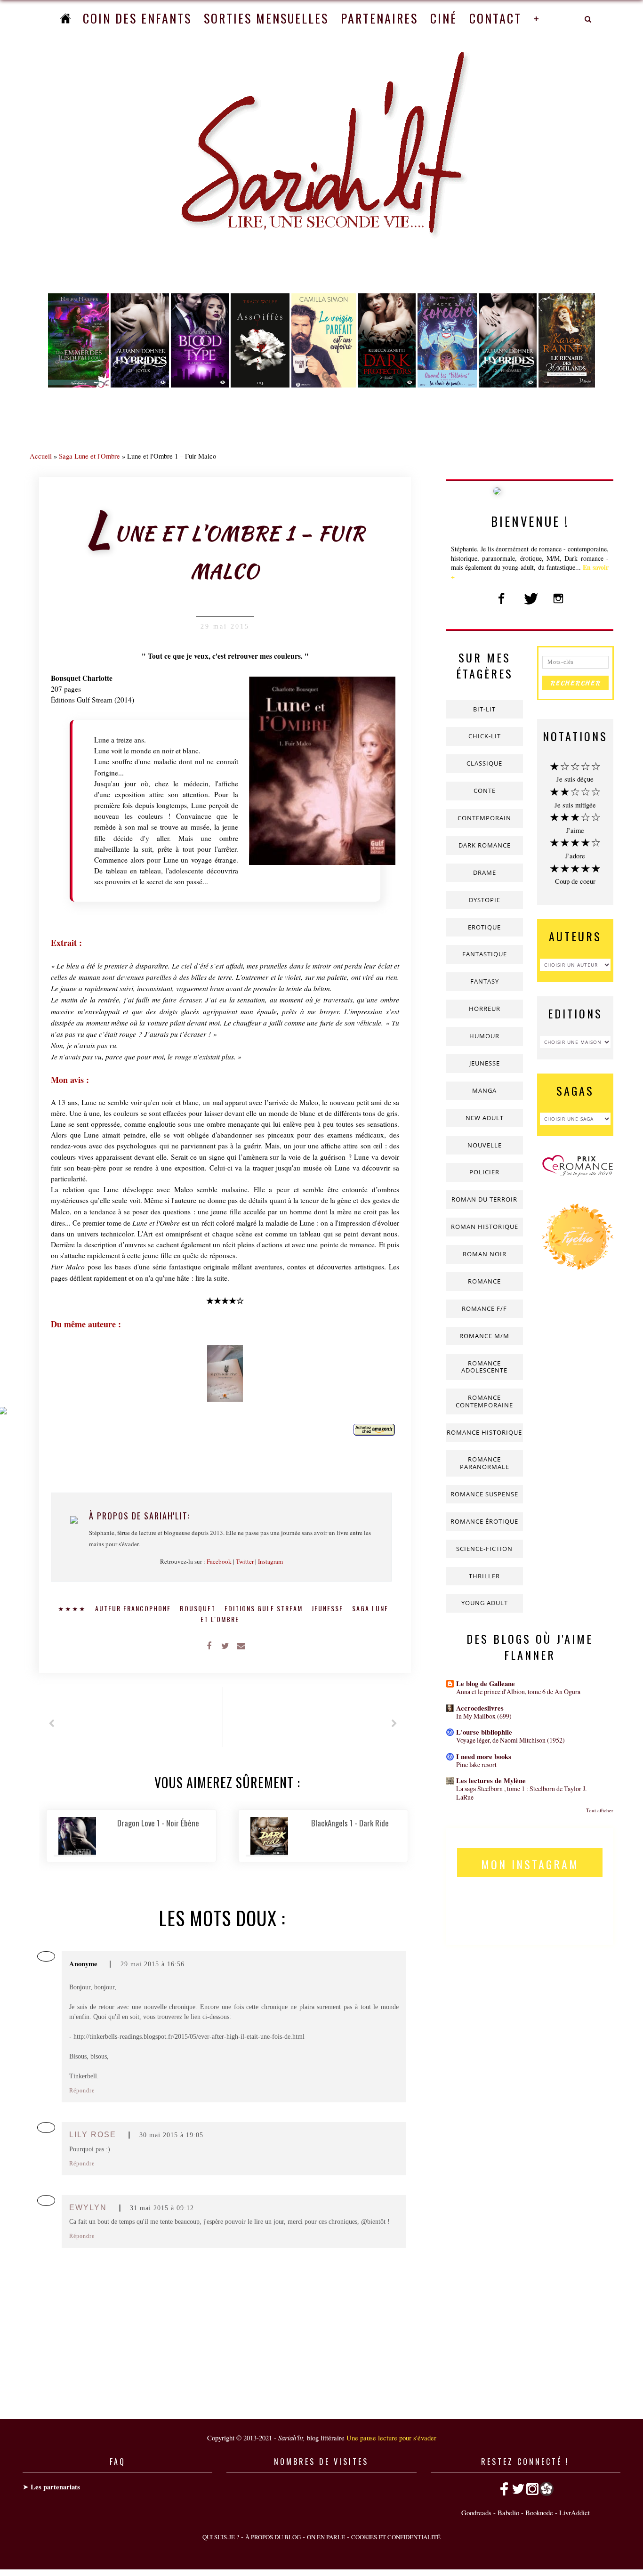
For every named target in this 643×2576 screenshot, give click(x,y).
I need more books (484, 1756)
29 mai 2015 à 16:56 (153, 1964)
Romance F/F (484, 1308)
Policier (484, 1172)
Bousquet (199, 1608)
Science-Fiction (484, 1549)
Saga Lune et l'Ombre (89, 456)
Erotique (484, 927)
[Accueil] (65, 18)
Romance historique (484, 1432)
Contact (495, 18)
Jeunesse (329, 1608)
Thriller (484, 1576)
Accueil (41, 456)
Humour (484, 1036)
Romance (484, 1281)
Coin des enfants (137, 18)
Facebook (219, 1561)
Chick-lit (485, 736)
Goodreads (476, 2512)
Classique (484, 763)
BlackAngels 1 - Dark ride (350, 1823)
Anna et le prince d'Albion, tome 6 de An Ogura (518, 1692)
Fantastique (485, 954)
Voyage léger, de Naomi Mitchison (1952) (510, 1740)
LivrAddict (575, 2512)
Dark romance (485, 845)
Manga (484, 1090)
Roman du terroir (484, 1199)
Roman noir (485, 1254)
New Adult (485, 1118)
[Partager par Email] (241, 1645)
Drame (485, 872)
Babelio (508, 2512)
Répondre (82, 2091)
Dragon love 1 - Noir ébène (158, 1823)
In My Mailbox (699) (484, 1716)
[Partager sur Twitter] (225, 1645)
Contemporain (484, 818)
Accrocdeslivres (480, 1708)
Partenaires (379, 18)
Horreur (485, 1009)
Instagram (270, 1561)
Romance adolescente (484, 1367)
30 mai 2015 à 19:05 (171, 2135)
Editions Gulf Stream (265, 1608)
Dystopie (485, 900)
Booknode (539, 2512)
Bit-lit (484, 709)
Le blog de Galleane (486, 1684)
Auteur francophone (134, 1608)
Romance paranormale (485, 1463)
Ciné (444, 18)
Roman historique (485, 1227)
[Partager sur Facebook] (209, 1645)
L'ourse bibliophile (484, 1732)
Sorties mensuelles (266, 18)
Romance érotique (484, 1521)
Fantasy (485, 981)
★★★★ (73, 1608)
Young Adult (485, 1603)
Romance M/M (484, 1336)
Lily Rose (93, 2135)
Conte (485, 791)
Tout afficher (600, 1810)
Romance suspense (484, 1494)
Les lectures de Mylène (491, 1781)
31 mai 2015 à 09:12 (162, 2208)
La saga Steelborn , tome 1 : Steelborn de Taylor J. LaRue (521, 1793)
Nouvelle (485, 1145)
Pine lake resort (476, 1764)
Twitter (245, 1561)
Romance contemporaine (484, 1401)
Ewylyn (88, 2208)
